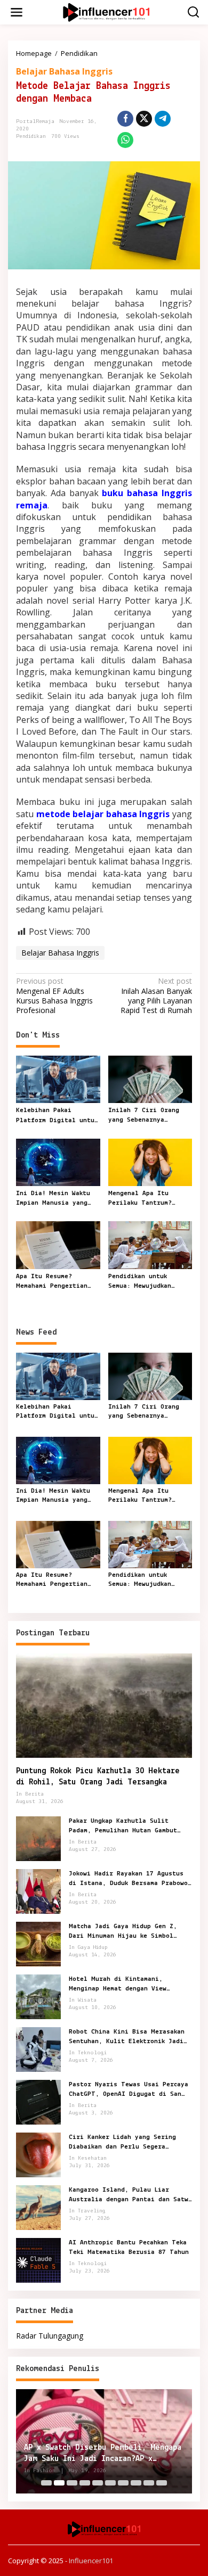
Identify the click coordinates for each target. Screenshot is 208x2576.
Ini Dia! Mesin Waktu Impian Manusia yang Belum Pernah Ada (53, 1199)
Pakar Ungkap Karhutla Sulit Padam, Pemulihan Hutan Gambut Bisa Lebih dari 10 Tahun (123, 1826)
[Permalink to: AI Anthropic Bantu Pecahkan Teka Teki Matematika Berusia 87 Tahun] (38, 2260)
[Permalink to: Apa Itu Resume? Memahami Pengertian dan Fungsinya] (58, 1245)
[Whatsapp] (125, 140)
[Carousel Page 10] (162, 2483)
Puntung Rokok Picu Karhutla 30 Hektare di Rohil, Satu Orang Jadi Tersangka (98, 1777)
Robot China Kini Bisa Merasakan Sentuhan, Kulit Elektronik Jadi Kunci (127, 2037)
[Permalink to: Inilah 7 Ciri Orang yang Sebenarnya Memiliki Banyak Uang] (150, 1079)
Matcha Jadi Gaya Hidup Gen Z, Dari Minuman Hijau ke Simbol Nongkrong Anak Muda (123, 1932)
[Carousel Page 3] (72, 2483)
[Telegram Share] (163, 119)
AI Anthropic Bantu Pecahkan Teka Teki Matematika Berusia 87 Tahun (129, 2247)
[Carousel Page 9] (149, 2483)
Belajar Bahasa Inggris (64, 71)
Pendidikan (31, 137)
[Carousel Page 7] (123, 2483)
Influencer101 (91, 2561)
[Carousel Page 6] (110, 2483)
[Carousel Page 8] (136, 2483)
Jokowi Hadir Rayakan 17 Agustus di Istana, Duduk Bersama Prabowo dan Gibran (128, 1879)
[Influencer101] (106, 11)
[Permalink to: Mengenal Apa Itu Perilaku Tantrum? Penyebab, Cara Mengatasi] (150, 1162)
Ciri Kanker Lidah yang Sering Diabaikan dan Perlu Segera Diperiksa (122, 2143)
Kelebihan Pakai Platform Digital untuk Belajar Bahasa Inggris (57, 1116)
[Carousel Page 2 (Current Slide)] (59, 2483)
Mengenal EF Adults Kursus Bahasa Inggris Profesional (54, 996)
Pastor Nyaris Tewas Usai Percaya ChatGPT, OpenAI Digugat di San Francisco (129, 2090)
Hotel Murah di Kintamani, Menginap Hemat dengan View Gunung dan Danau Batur (118, 1985)
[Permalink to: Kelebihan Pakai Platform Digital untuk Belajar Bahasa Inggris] (58, 1079)
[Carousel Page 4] (85, 2483)
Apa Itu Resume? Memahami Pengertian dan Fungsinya (52, 1282)
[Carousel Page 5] (98, 2483)
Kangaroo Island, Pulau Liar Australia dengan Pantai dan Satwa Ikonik (130, 2195)
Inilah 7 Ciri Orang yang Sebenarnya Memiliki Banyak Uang (145, 1116)
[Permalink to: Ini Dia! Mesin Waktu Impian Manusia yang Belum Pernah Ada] (58, 1162)
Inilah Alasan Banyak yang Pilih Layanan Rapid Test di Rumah (156, 996)
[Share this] (125, 119)
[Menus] (17, 12)
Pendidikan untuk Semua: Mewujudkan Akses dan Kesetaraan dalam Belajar (145, 1282)
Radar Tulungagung (50, 2336)
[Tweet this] (144, 119)
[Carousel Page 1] (46, 2483)
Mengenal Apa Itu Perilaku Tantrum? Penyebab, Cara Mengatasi (140, 1199)
